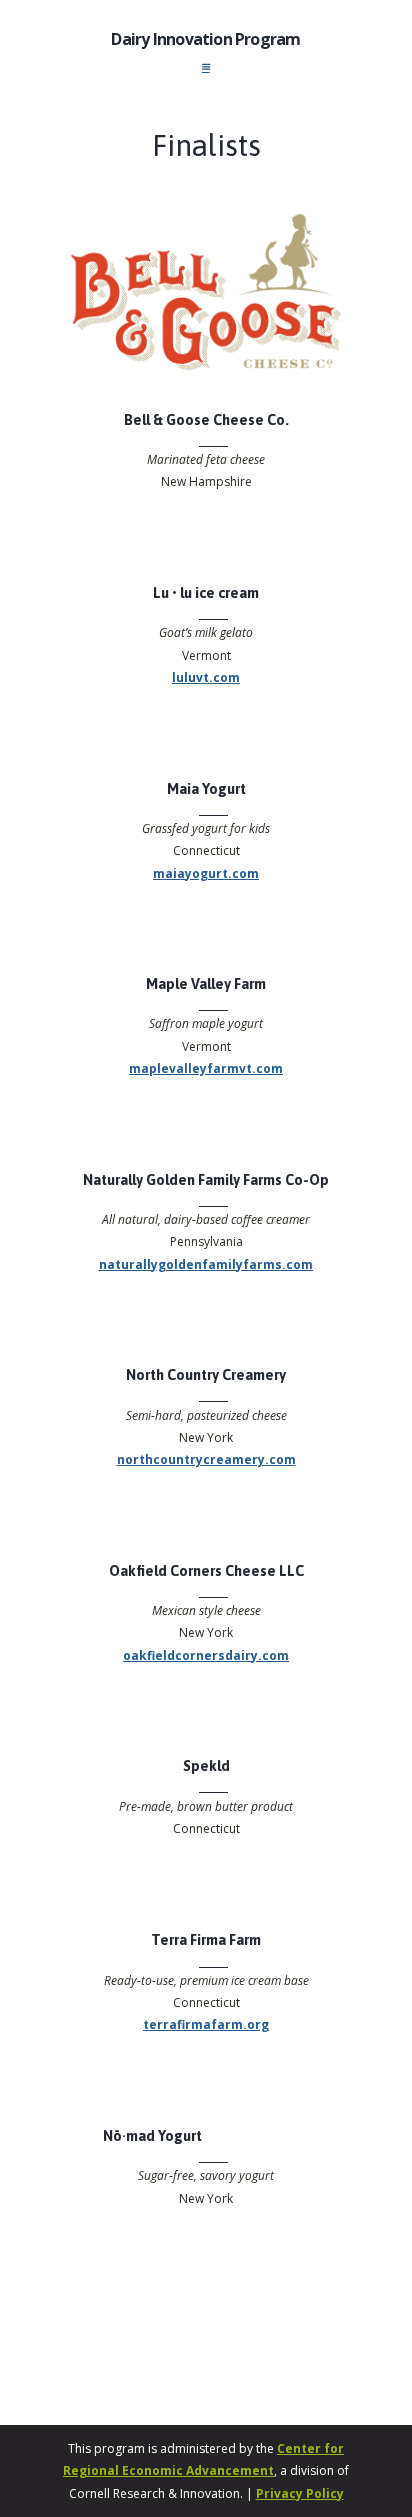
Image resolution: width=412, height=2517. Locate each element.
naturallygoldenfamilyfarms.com (206, 1264)
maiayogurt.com (206, 873)
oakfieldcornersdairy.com (206, 1655)
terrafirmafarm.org (206, 2024)
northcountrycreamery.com (206, 1459)
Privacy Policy (300, 2493)
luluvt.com (206, 677)
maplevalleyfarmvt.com (206, 1068)
